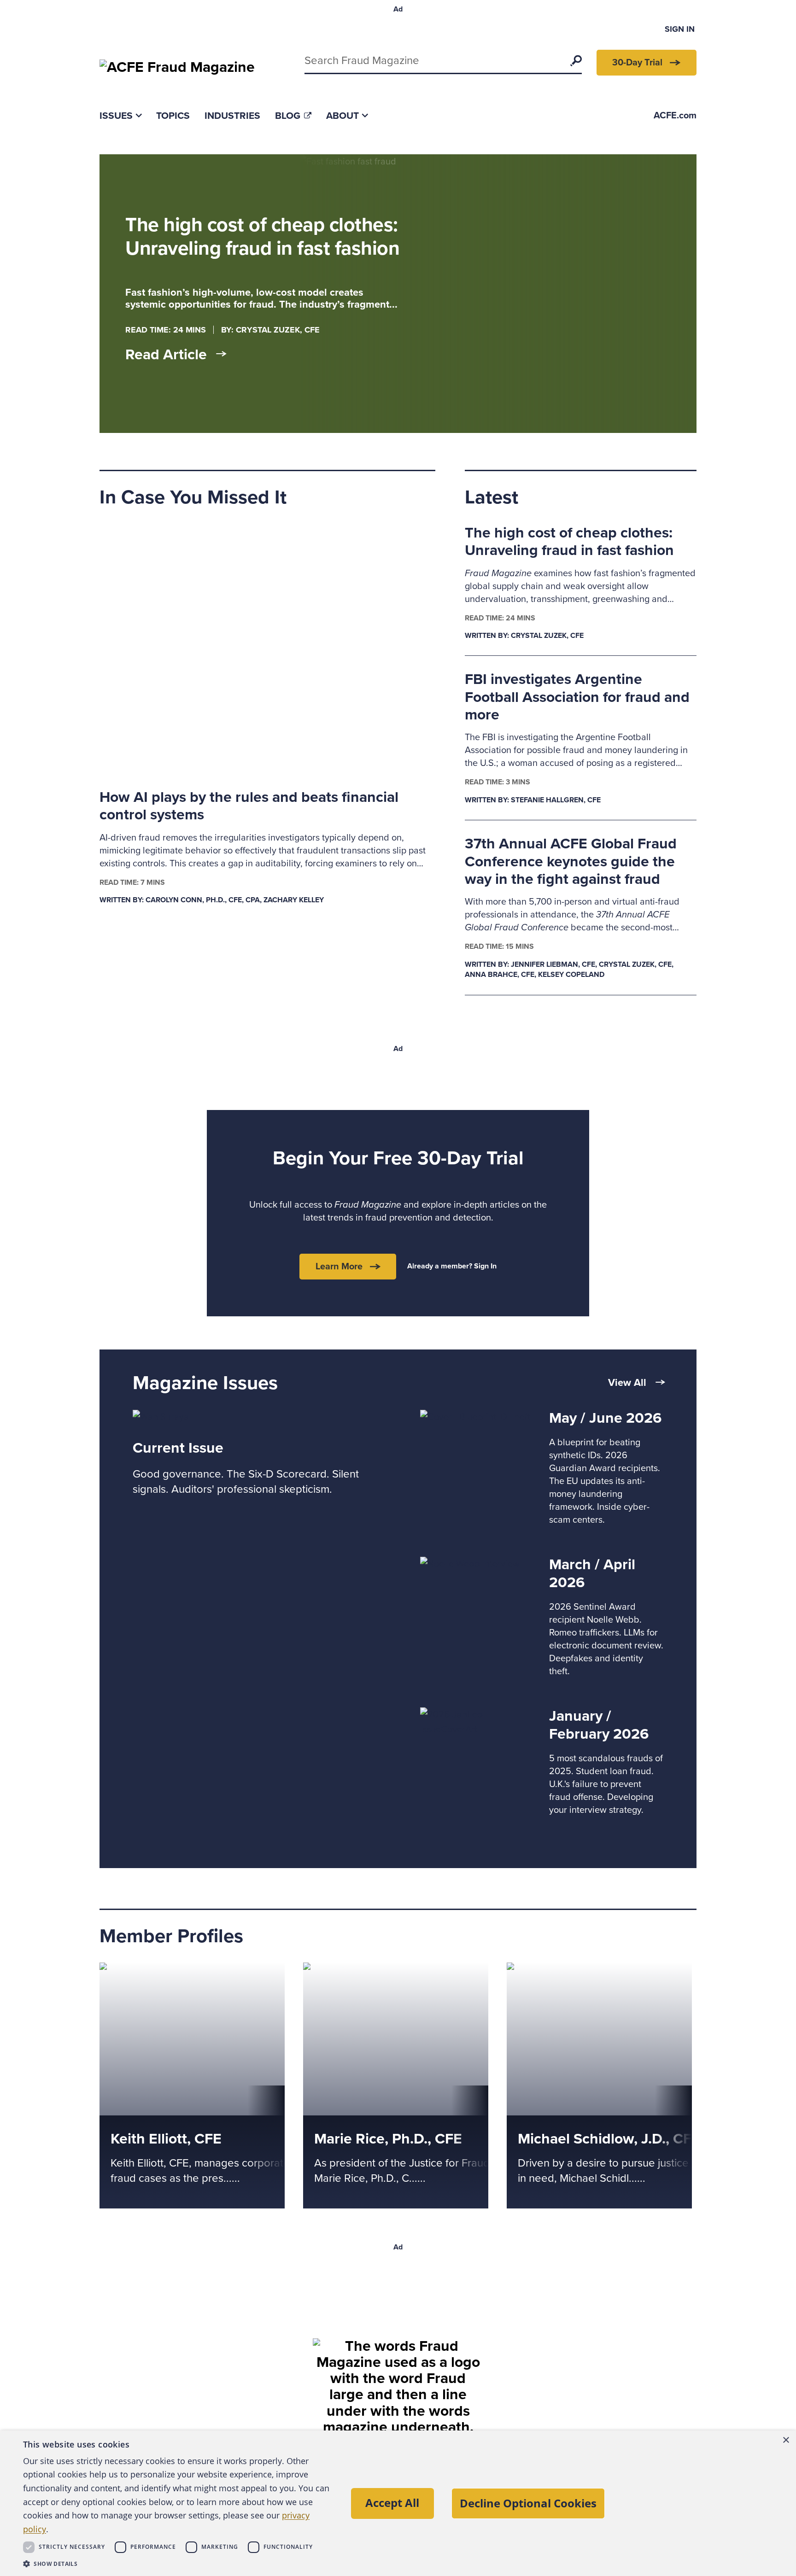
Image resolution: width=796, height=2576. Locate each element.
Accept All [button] (392, 2503)
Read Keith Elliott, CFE (144, 1970)
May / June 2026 (605, 1418)
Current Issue (178, 1448)
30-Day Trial (637, 63)
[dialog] (398, 2503)
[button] (179, 2564)
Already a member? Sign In (452, 1266)
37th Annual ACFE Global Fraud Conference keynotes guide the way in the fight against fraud (571, 862)
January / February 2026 (599, 1725)
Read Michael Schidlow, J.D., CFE (574, 1970)
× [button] (786, 2440)
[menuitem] (120, 116)
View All (627, 1383)
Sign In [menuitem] (680, 29)
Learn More (339, 1267)
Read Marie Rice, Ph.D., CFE (360, 1970)
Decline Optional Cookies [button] (528, 2503)
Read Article (166, 355)
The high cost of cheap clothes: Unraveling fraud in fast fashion (569, 542)
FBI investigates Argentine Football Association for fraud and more (577, 697)
